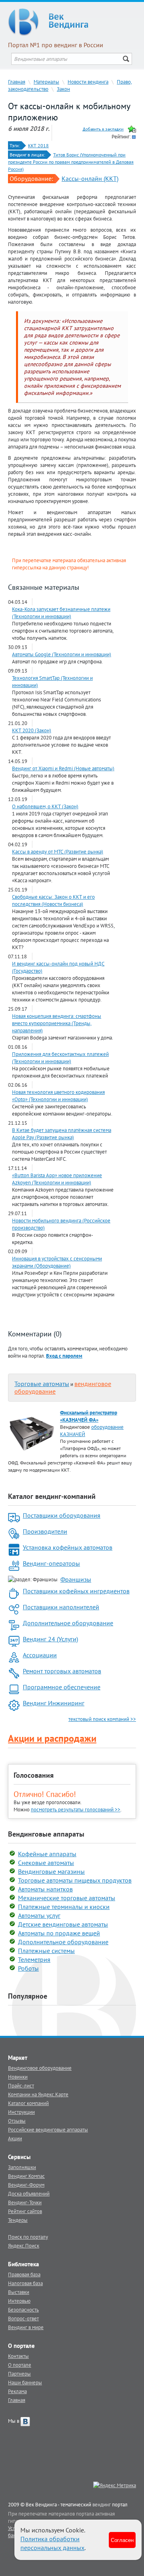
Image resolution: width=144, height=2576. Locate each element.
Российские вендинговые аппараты (48, 2129)
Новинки (18, 2077)
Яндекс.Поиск (24, 2245)
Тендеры (18, 2220)
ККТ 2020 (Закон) (32, 730)
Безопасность (23, 2310)
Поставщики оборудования (62, 1515)
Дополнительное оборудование (68, 1623)
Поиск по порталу (28, 2237)
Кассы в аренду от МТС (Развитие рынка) (58, 851)
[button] (64, 1356)
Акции (15, 2138)
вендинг (102, 2504)
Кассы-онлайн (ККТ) (90, 178)
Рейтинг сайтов (25, 2211)
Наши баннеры (25, 2382)
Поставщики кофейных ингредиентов (76, 1591)
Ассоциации (40, 1655)
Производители (45, 1531)
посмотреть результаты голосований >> (76, 1809)
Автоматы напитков (45, 1889)
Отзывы (17, 2121)
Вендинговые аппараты (46, 1834)
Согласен (122, 2540)
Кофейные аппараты (47, 1854)
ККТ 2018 (38, 145)
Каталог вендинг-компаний (52, 1496)
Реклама (17, 2391)
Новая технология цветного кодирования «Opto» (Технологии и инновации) (58, 1096)
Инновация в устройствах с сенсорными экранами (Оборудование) (57, 1262)
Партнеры (19, 2374)
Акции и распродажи (52, 1738)
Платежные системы (46, 1951)
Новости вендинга (88, 82)
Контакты (18, 2356)
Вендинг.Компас (26, 2176)
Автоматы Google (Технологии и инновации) (62, 654)
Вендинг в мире (26, 2327)
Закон (63, 89)
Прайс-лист (21, 2085)
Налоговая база (25, 2283)
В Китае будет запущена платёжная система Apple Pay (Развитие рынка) (62, 1134)
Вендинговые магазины (51, 1871)
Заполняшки (22, 2167)
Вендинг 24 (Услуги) (50, 1639)
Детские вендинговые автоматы (63, 1924)
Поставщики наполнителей (61, 1607)
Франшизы (76, 1579)
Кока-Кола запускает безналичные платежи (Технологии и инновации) (61, 613)
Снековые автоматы (46, 1863)
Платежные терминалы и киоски (64, 1907)
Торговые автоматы (42, 1384)
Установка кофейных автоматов (68, 1547)
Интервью (19, 2301)
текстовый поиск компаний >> (102, 1719)
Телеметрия (34, 1959)
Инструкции (21, 2112)
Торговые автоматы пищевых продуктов (75, 1880)
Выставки (19, 2292)
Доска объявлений (29, 2193)
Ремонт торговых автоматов (62, 1671)
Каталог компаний (28, 2103)
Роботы (28, 1968)
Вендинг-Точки (25, 2202)
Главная (17, 82)
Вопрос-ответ (23, 2318)
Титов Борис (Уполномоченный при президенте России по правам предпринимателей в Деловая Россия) (71, 162)
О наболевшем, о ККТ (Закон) (45, 806)
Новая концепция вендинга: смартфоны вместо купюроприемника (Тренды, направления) (57, 1023)
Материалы (46, 82)
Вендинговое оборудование (40, 2068)
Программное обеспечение (62, 1687)
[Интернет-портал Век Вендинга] (72, 22)
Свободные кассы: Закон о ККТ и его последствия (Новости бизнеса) (53, 900)
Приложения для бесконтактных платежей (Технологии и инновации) (60, 1058)
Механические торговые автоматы (67, 1898)
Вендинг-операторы (51, 1563)
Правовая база (24, 2274)
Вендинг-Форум (26, 2185)
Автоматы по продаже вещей (59, 1933)
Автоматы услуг (39, 1915)
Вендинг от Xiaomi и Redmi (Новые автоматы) (63, 768)
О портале (20, 2365)
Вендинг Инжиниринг (54, 1703)
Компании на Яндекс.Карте (38, 2094)
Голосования (34, 1775)
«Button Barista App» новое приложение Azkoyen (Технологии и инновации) (57, 1179)
